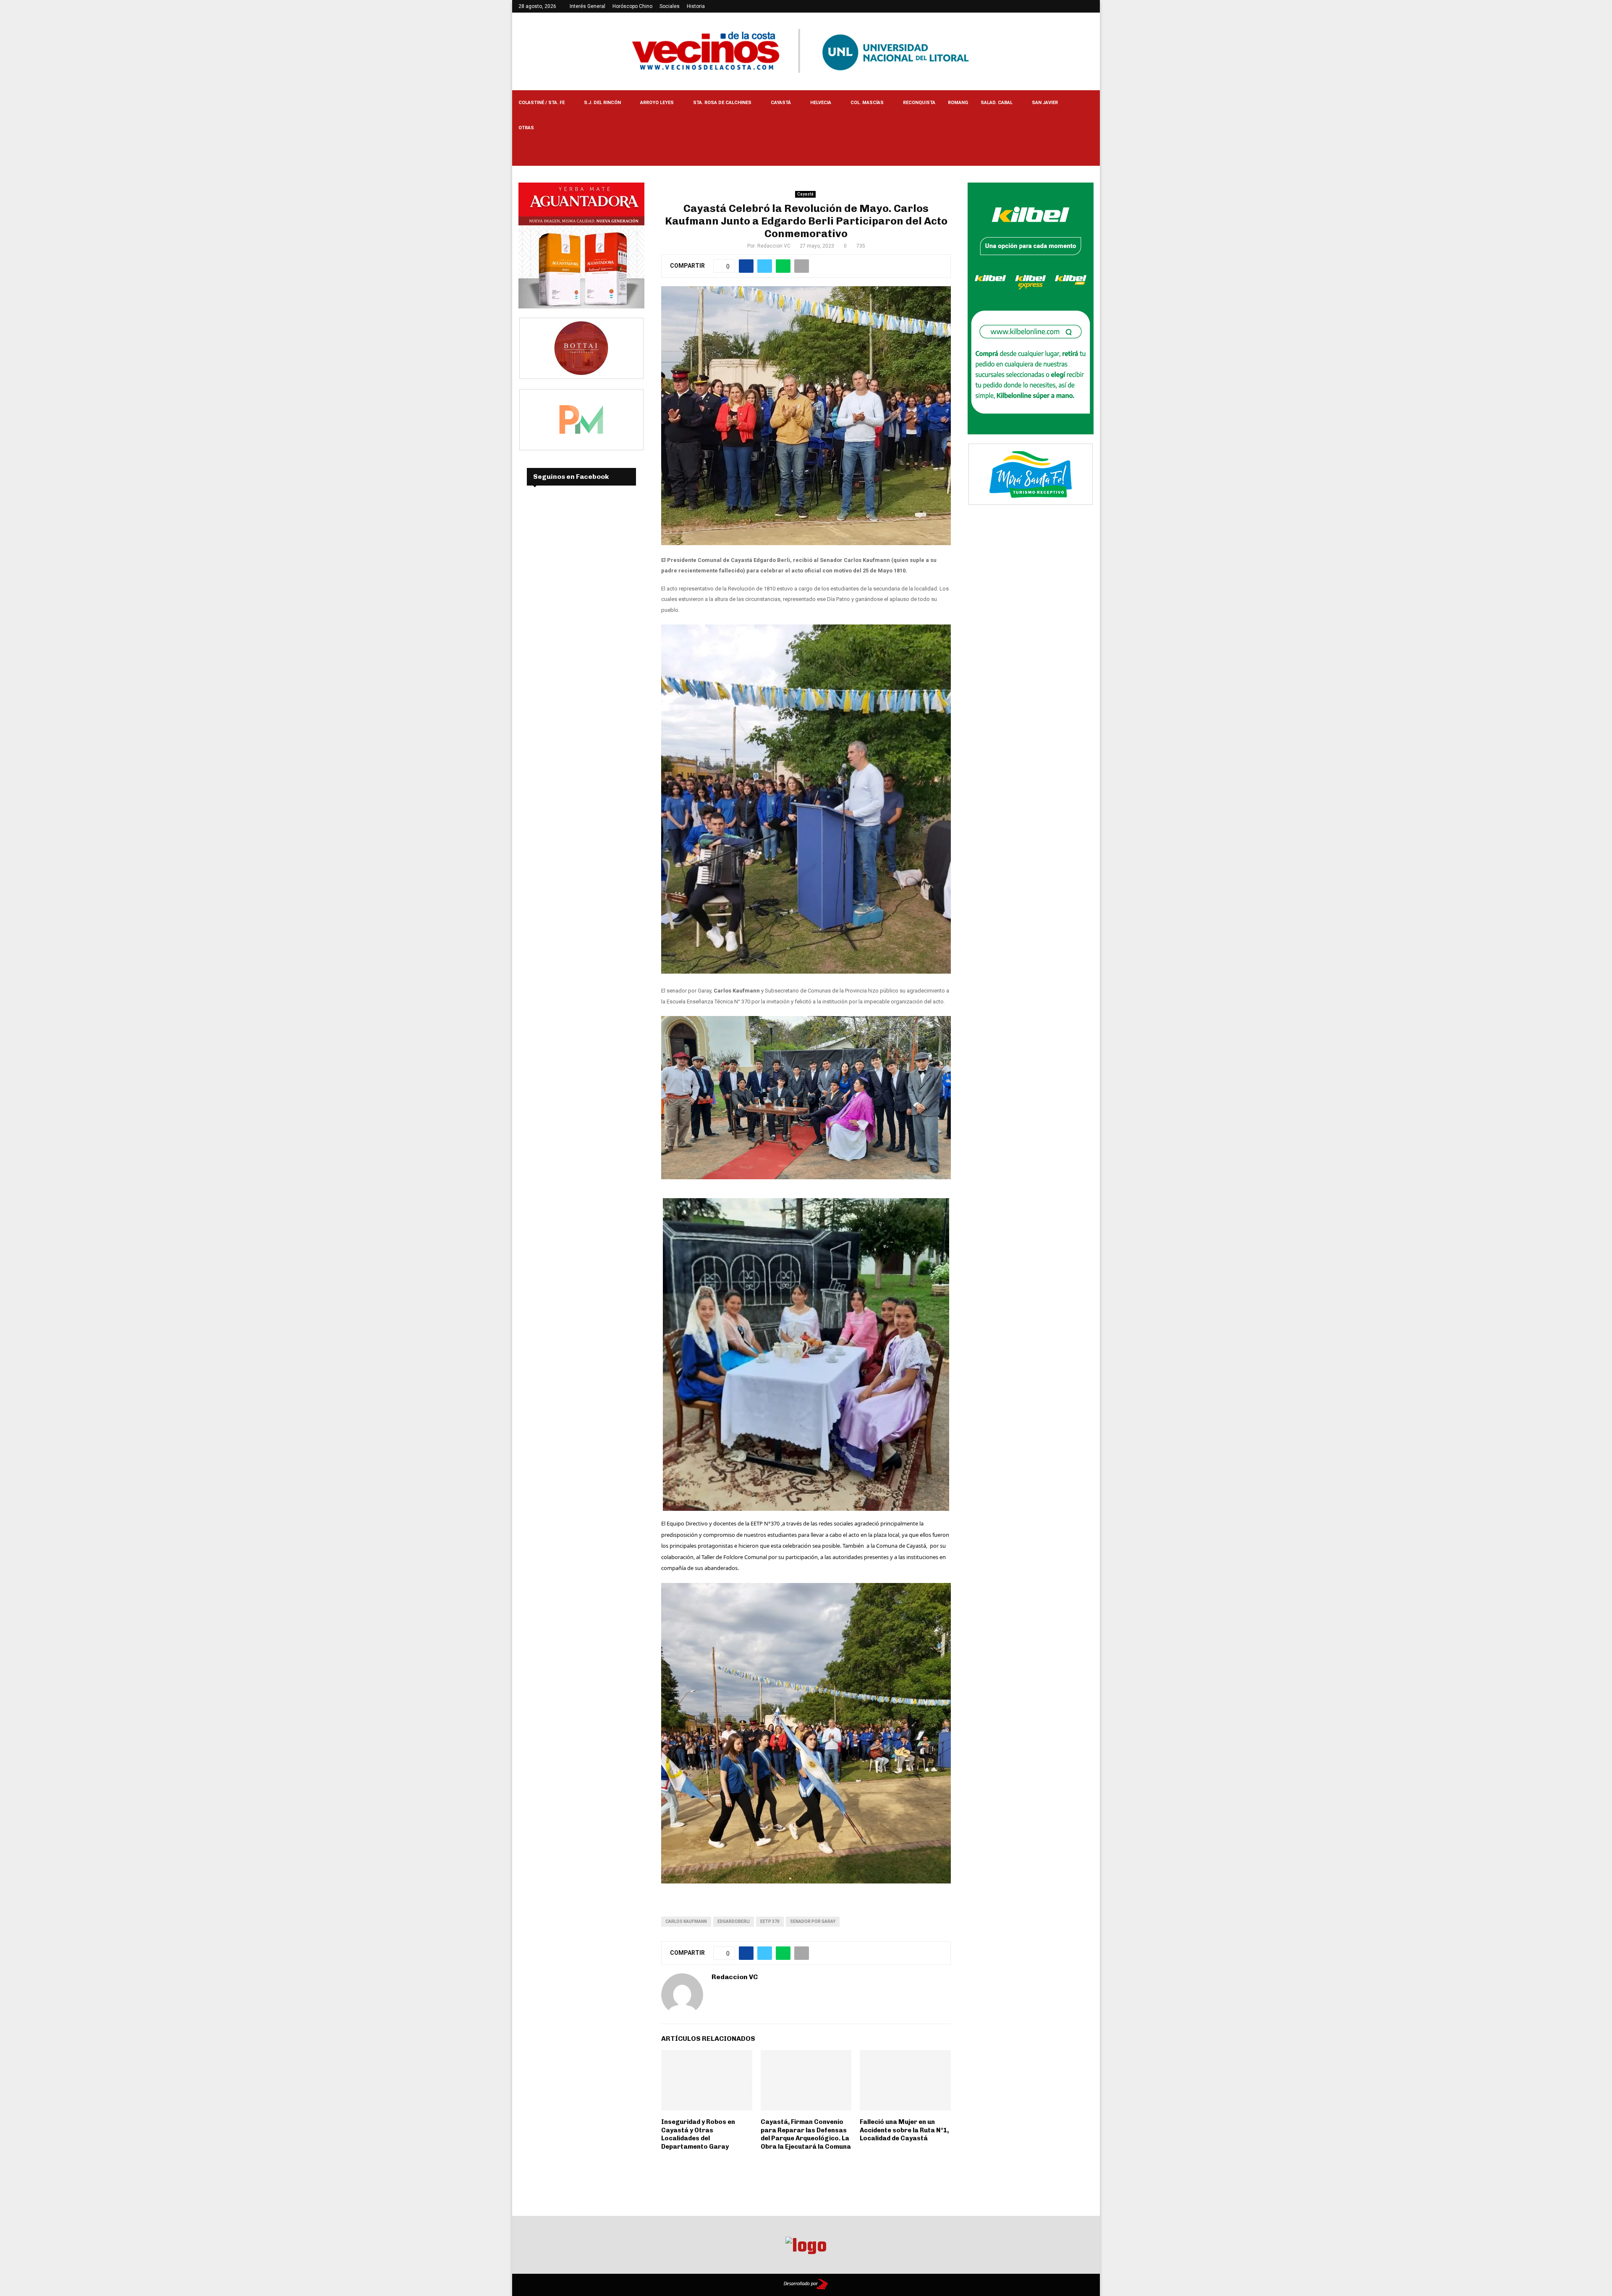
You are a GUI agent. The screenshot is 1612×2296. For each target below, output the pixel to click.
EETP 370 (770, 1921)
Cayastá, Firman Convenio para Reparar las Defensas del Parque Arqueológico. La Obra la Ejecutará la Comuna (806, 2134)
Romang (958, 103)
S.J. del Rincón (602, 103)
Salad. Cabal (997, 103)
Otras (526, 128)
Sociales (670, 6)
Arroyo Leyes (657, 103)
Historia (696, 6)
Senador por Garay (813, 1921)
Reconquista (919, 103)
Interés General (587, 6)
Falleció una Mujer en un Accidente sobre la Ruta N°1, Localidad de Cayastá (904, 2130)
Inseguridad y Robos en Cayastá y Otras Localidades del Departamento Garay (698, 2134)
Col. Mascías (867, 103)
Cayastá (781, 103)
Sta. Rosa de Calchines (722, 103)
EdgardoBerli (734, 1921)
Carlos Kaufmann (686, 1921)
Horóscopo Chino (632, 6)
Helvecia (821, 103)
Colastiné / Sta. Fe (542, 103)
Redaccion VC (774, 246)
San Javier (1045, 103)
